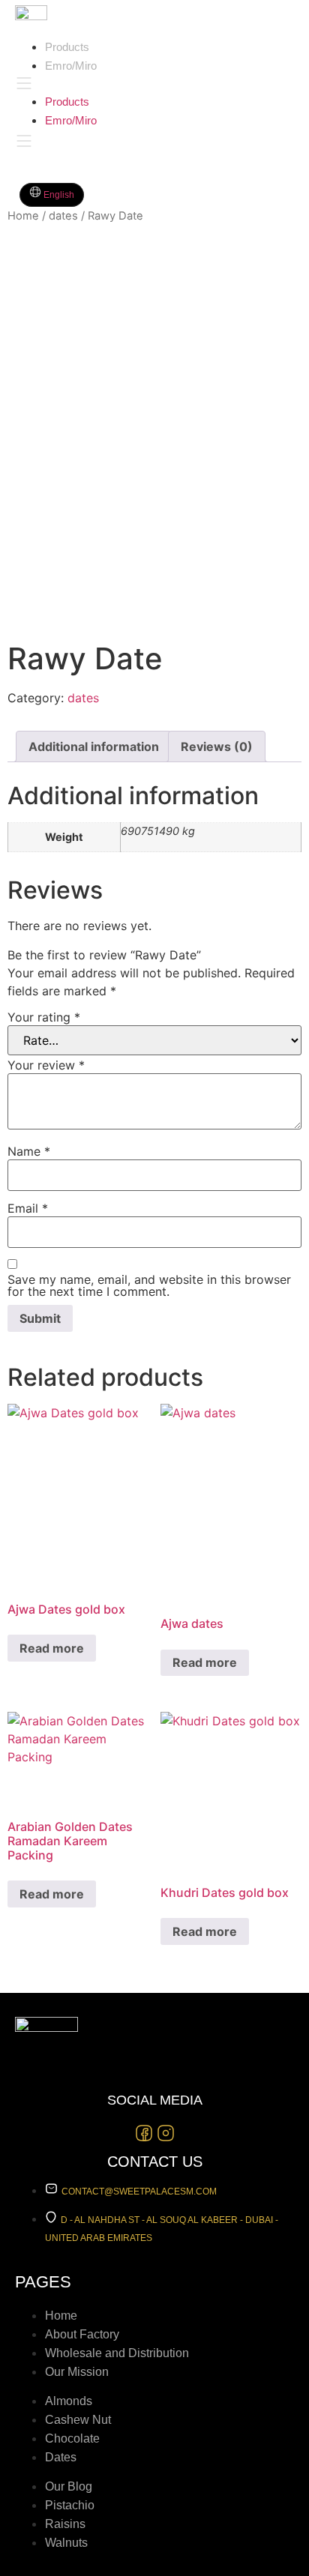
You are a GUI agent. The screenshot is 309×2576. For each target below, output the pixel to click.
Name (29, 1151)
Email (28, 1208)
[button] (132, 83)
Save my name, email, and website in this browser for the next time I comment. (149, 1285)
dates (63, 216)
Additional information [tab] (94, 746)
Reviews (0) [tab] (217, 746)
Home (23, 216)
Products (67, 47)
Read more (52, 1648)
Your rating (44, 1017)
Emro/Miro (71, 66)
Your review (46, 1065)
